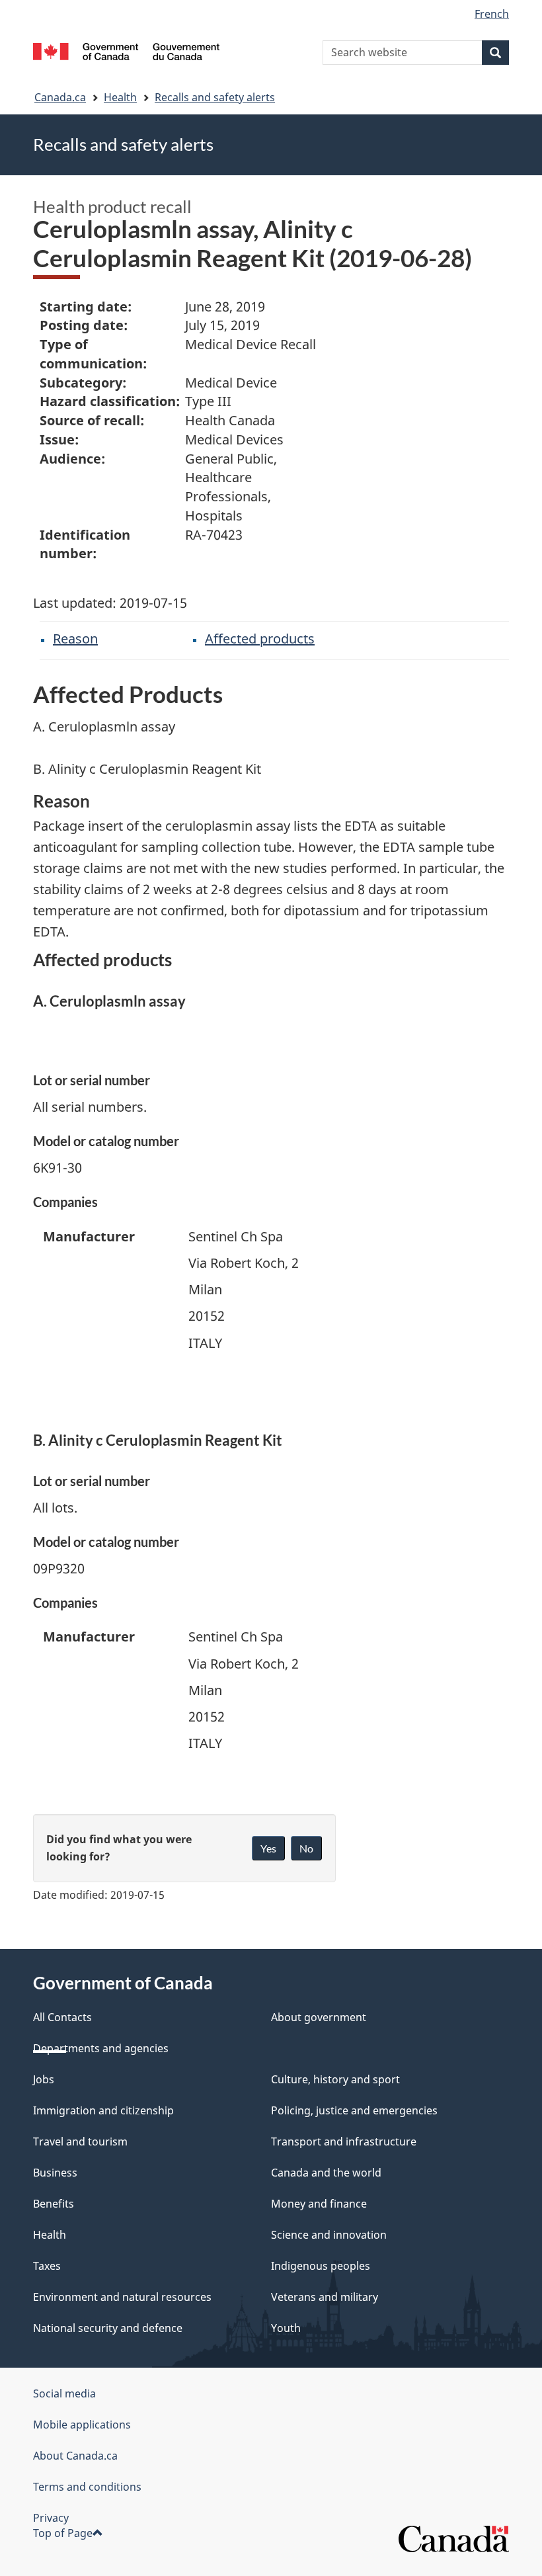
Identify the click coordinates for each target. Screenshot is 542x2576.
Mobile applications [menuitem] (82, 2425)
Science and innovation (329, 2235)
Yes (268, 1848)
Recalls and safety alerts (215, 97)
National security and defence (108, 2328)
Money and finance (319, 2204)
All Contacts (62, 2017)
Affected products (260, 639)
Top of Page (63, 2533)
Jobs (44, 2079)
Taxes (47, 2266)
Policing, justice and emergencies (354, 2110)
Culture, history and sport (335, 2079)
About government (319, 2017)
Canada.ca (60, 97)
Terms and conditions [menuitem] (87, 2487)
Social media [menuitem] (64, 2393)
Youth (286, 2328)
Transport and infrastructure (344, 2141)
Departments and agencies (101, 2048)
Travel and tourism (80, 2141)
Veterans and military (325, 2297)
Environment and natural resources (122, 2297)
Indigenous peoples (321, 2266)
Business (55, 2173)
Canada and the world (326, 2173)
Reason (75, 639)
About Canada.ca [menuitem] (75, 2456)
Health (120, 97)
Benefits (54, 2204)
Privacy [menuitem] (51, 2518)
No (306, 1848)
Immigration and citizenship (103, 2110)
